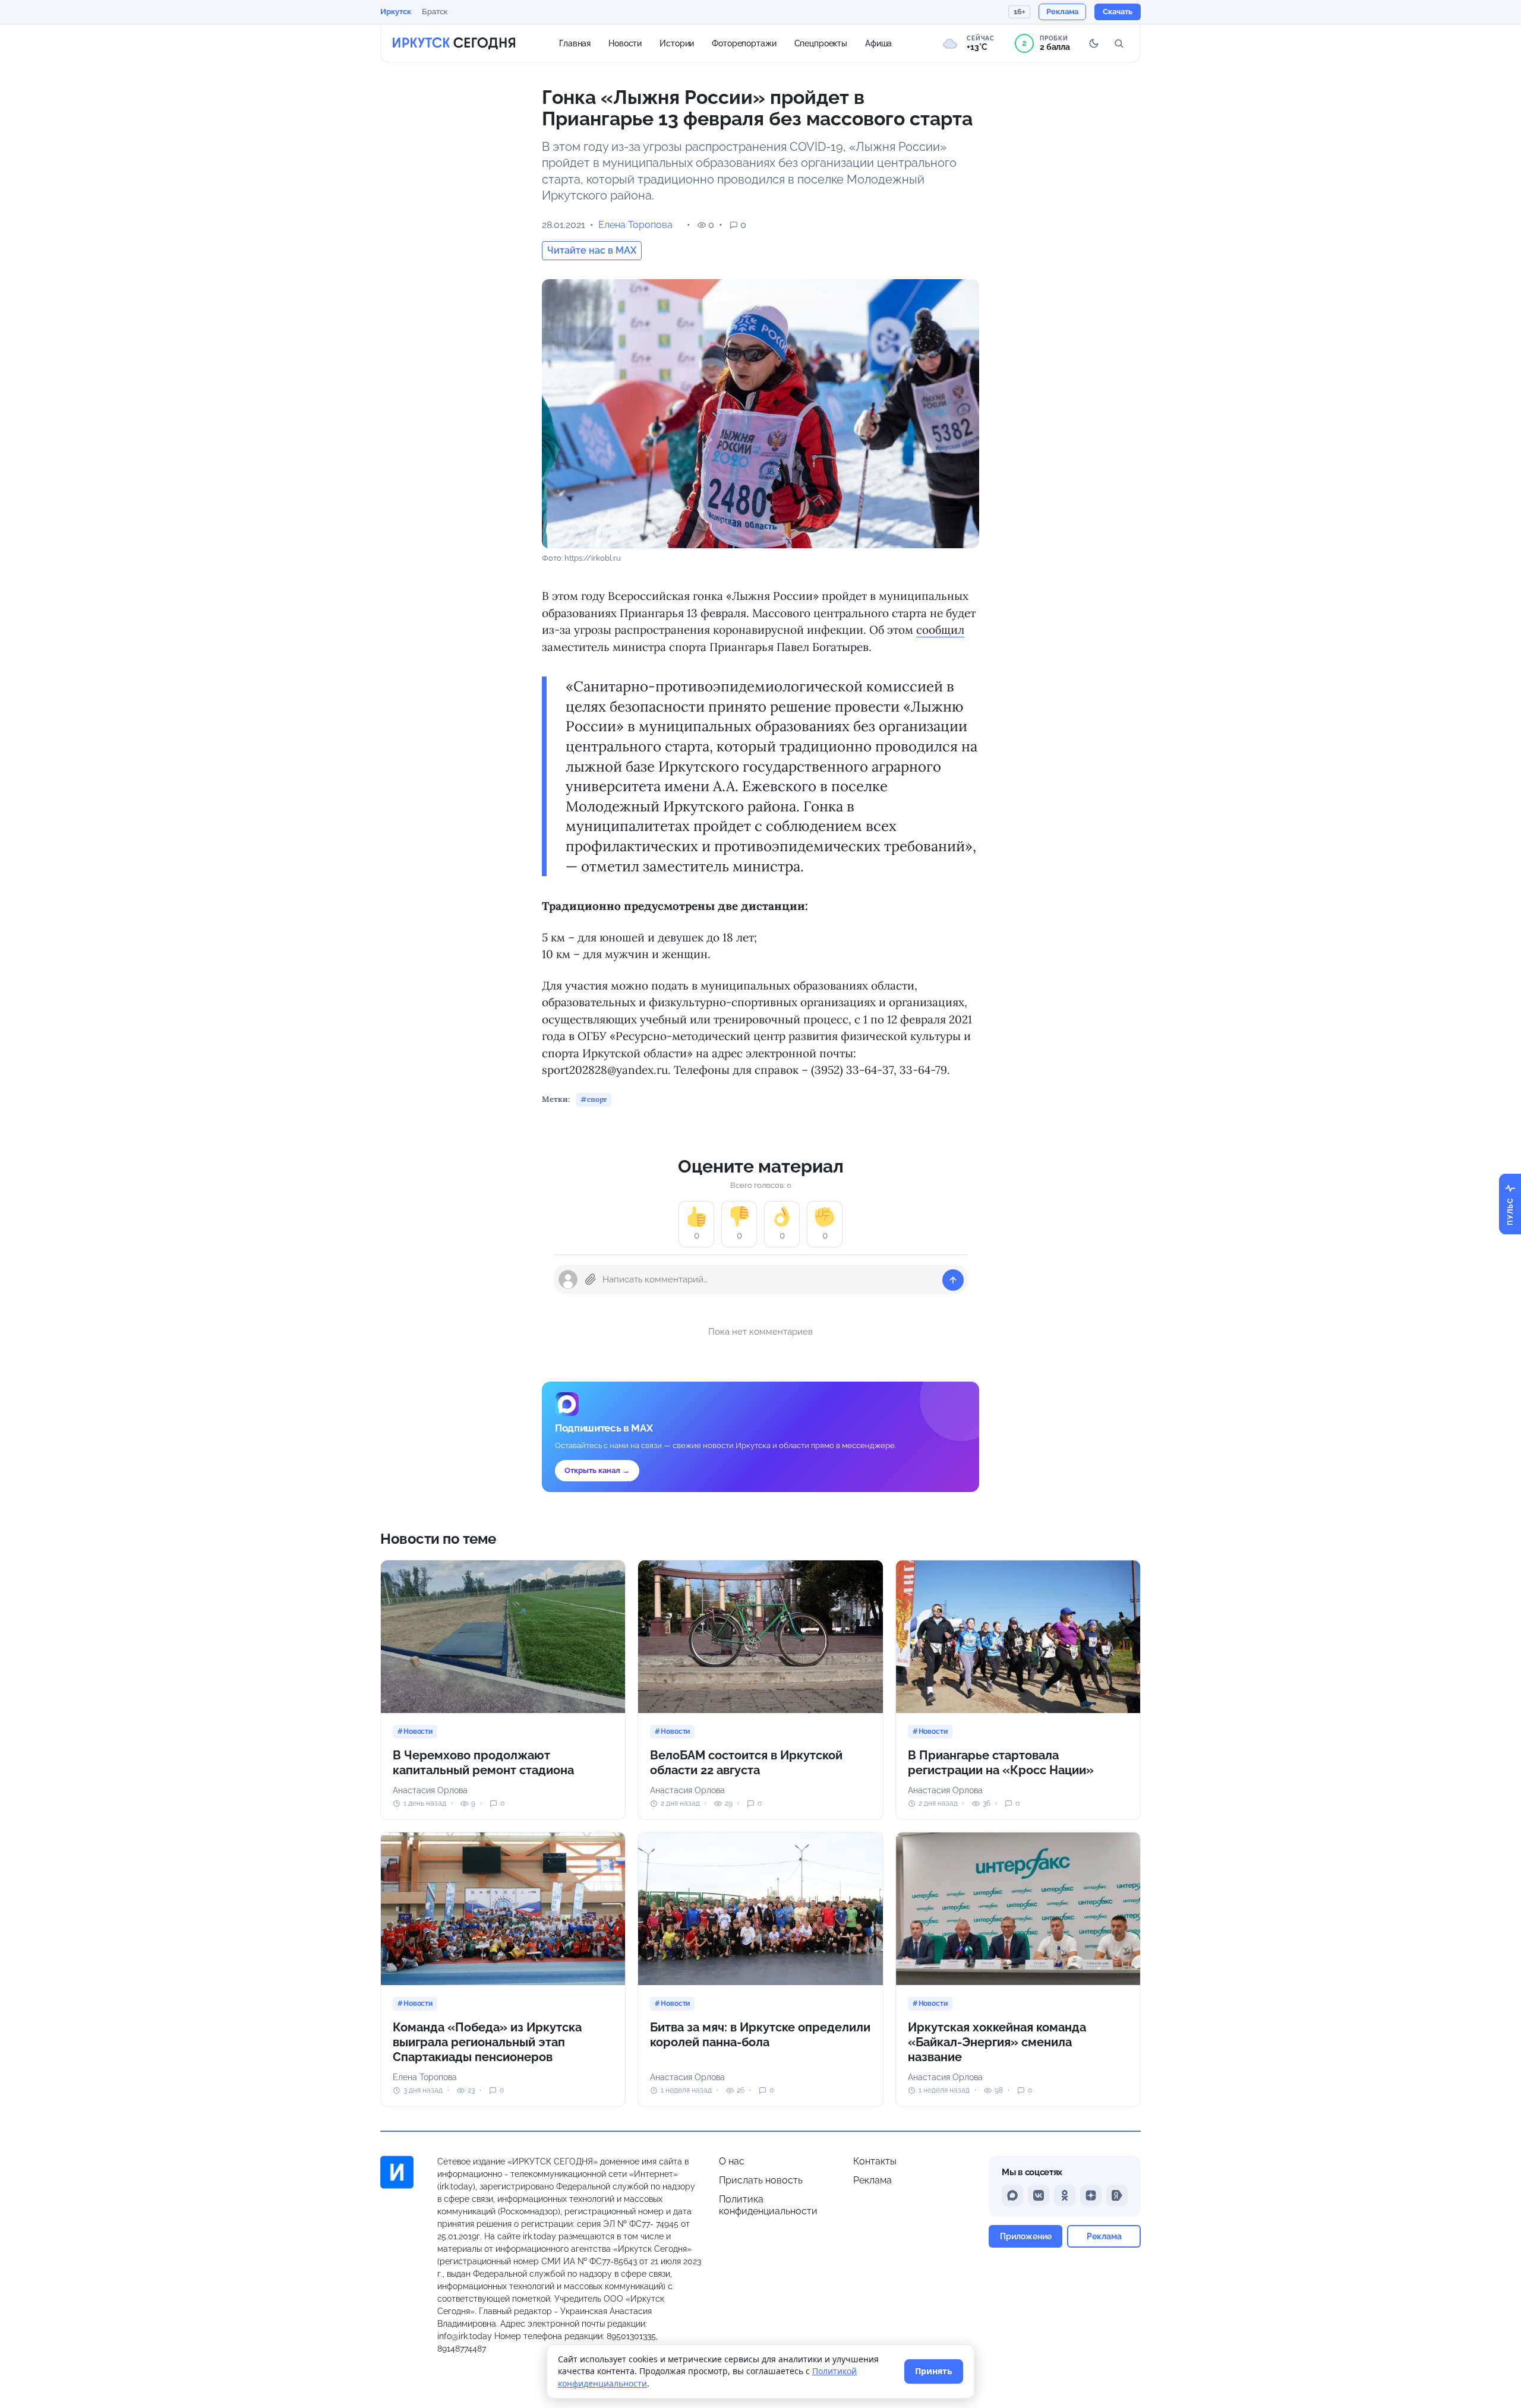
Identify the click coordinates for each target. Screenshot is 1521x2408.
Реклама (872, 2180)
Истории (677, 43)
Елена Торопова (635, 225)
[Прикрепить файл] (591, 1279)
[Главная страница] (454, 43)
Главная (575, 43)
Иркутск (396, 12)
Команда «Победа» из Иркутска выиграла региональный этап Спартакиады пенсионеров (487, 2042)
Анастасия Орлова (430, 1790)
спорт (597, 1099)
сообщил (940, 630)
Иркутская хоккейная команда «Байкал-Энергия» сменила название (997, 2042)
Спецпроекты (821, 43)
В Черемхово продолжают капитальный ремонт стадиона (483, 1763)
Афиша (878, 43)
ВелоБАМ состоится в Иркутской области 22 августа (746, 1763)
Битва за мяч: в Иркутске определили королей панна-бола (760, 2035)
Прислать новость (761, 2180)
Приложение (1026, 2236)
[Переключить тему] (1094, 43)
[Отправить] (953, 1280)
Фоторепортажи (744, 43)
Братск (435, 12)
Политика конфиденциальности (768, 2205)
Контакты (875, 2161)
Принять (934, 2371)
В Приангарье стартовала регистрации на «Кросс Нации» (1001, 1763)
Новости (625, 43)
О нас (732, 2161)
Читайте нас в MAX (592, 250)
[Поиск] (1119, 43)
